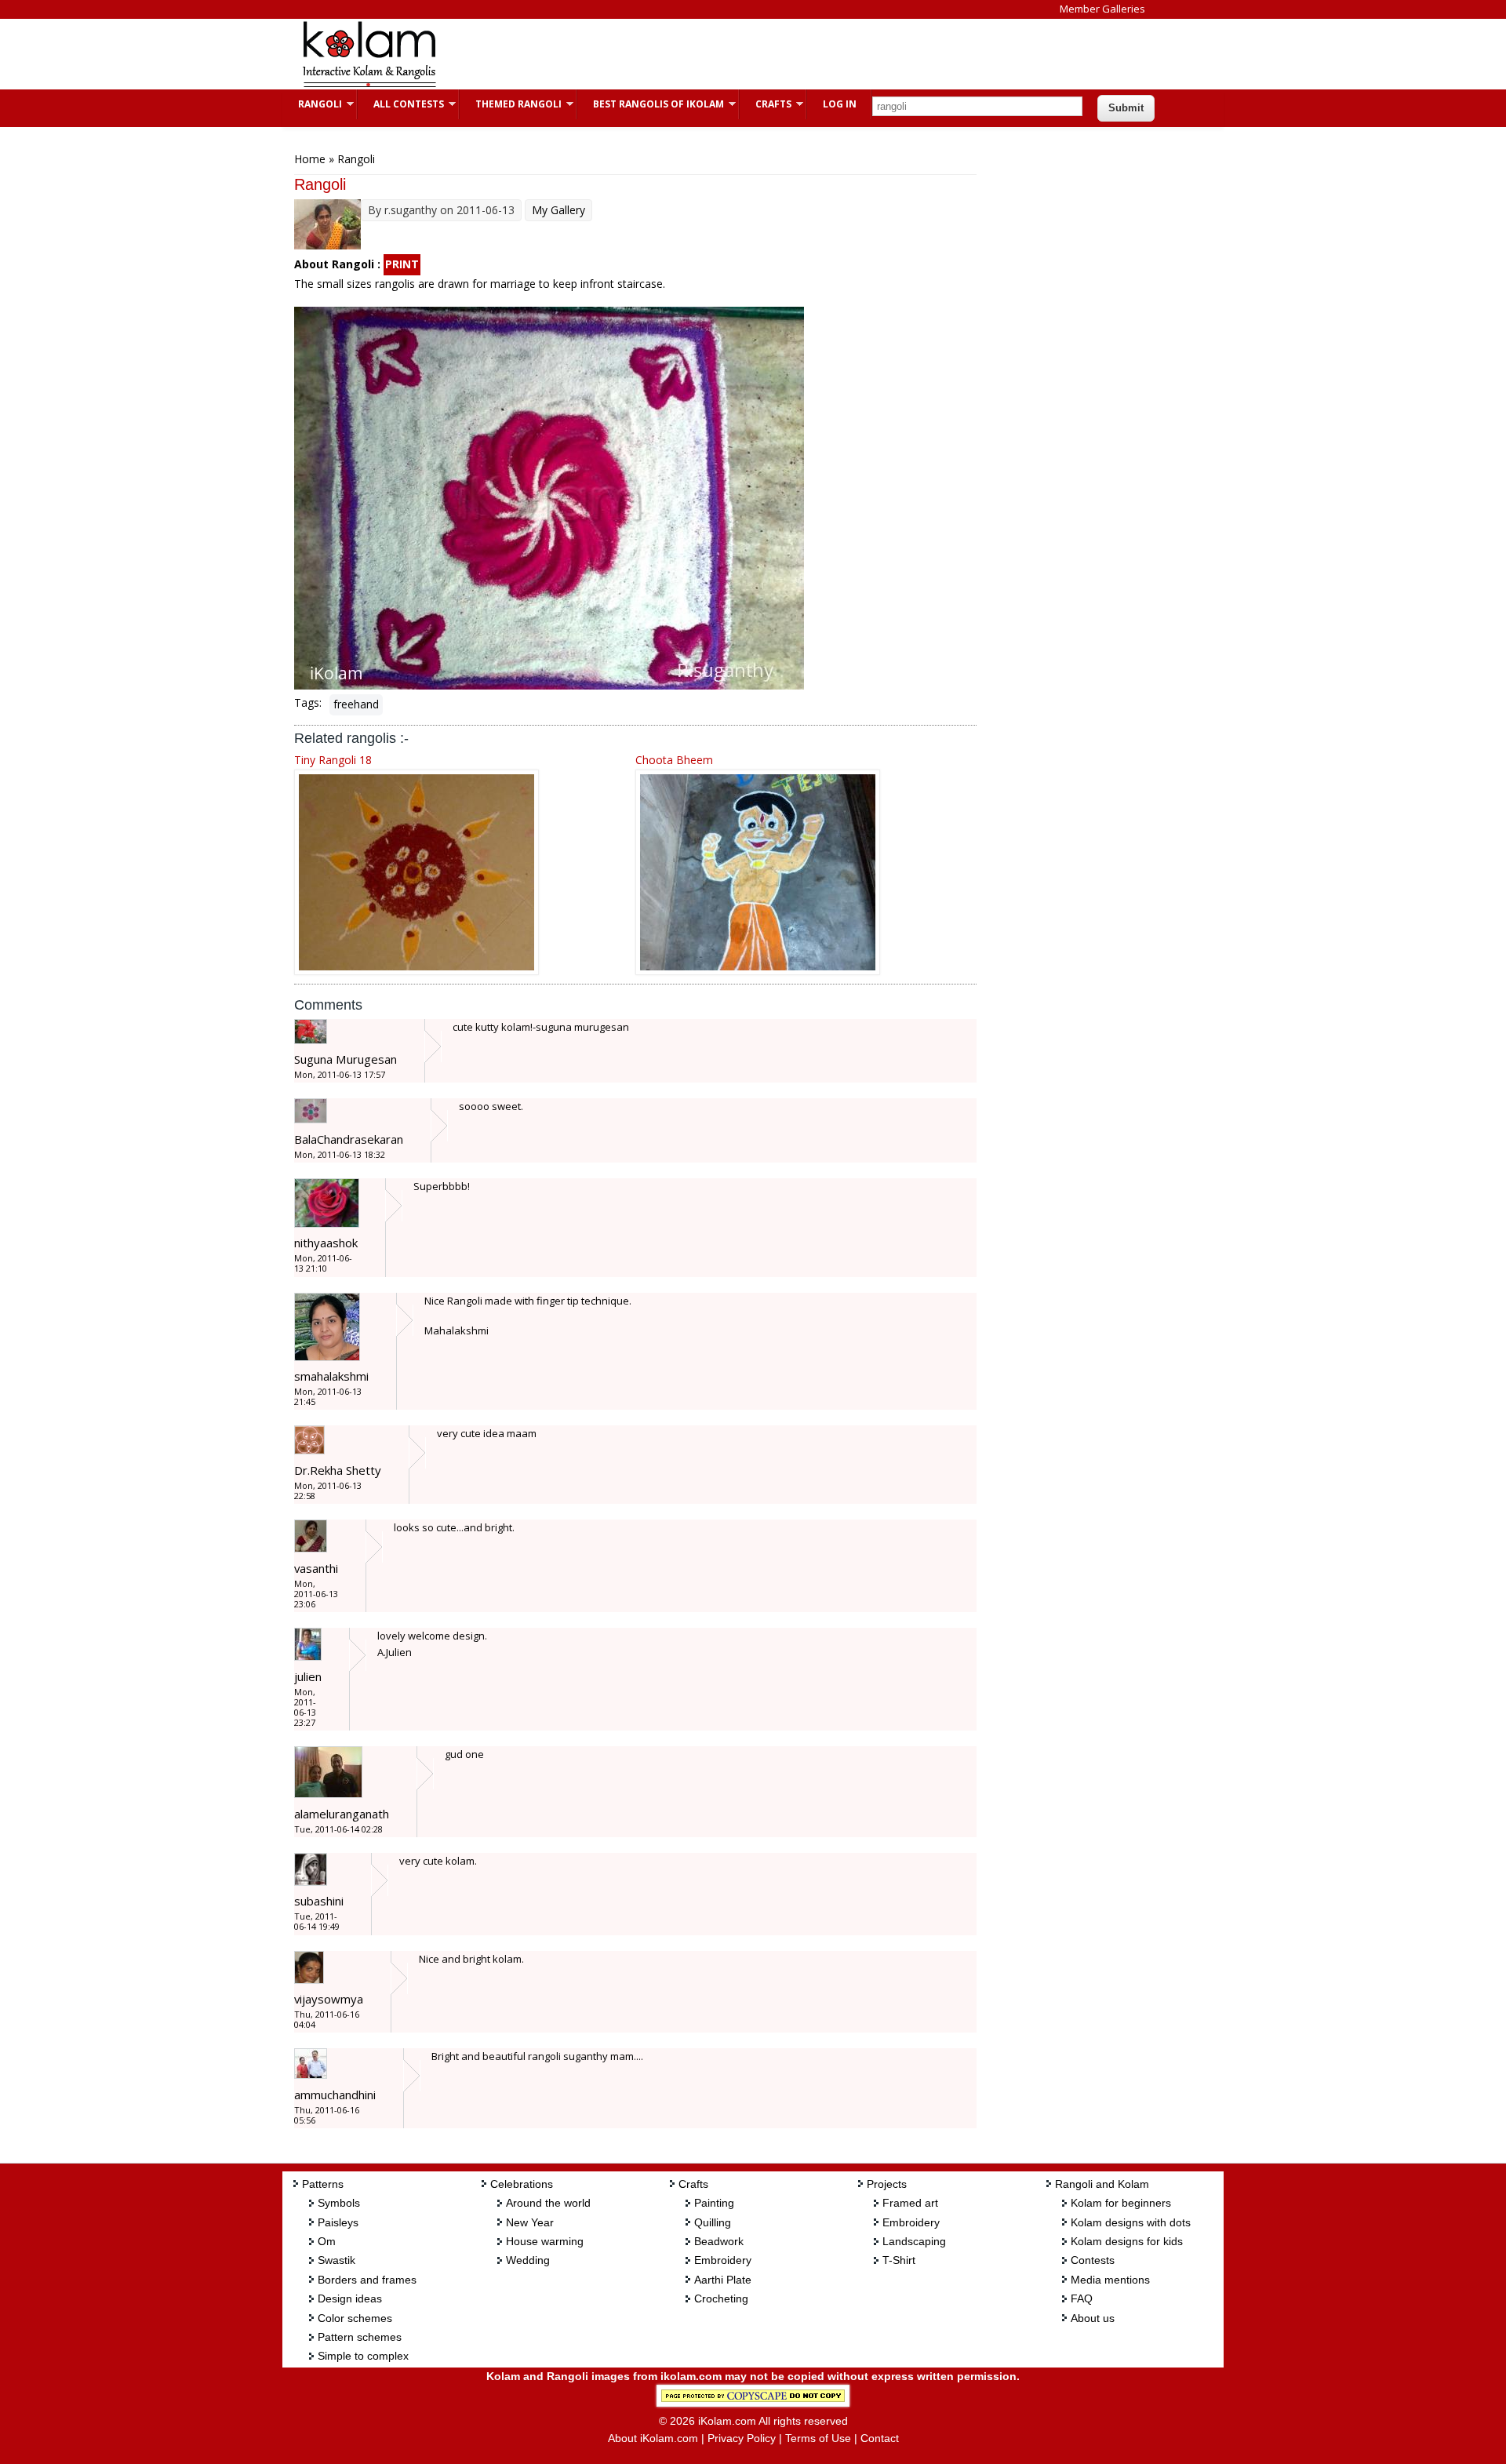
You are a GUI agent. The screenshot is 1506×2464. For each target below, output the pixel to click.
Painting (714, 2203)
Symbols (339, 2203)
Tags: (308, 702)
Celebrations (522, 2184)
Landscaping (914, 2241)
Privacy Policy (742, 2438)
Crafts (766, 104)
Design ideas (350, 2298)
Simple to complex (363, 2356)
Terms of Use (818, 2438)
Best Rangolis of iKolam (651, 104)
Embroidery (723, 2260)
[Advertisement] (740, 54)
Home (310, 159)
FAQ (1082, 2298)
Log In (840, 104)
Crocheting (721, 2298)
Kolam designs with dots (1131, 2222)
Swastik (336, 2260)
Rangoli (312, 104)
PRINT (402, 264)
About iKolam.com (653, 2438)
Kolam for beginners (1121, 2203)
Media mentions (1110, 2280)
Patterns (323, 2184)
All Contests (401, 104)
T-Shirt (899, 2260)
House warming (545, 2241)
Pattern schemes (360, 2337)
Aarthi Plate (723, 2280)
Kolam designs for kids (1127, 2241)
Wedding (528, 2260)
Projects (887, 2184)
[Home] (369, 85)
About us (1093, 2318)
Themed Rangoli (511, 104)
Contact (880, 2438)
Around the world (548, 2203)
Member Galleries (1102, 9)
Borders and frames (367, 2280)
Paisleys (338, 2222)
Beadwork (719, 2241)
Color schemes (355, 2318)
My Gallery (558, 210)
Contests (1093, 2260)
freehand (356, 704)
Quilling (713, 2222)
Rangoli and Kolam (1102, 2184)
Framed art (910, 2203)
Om (327, 2241)
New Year (530, 2222)
